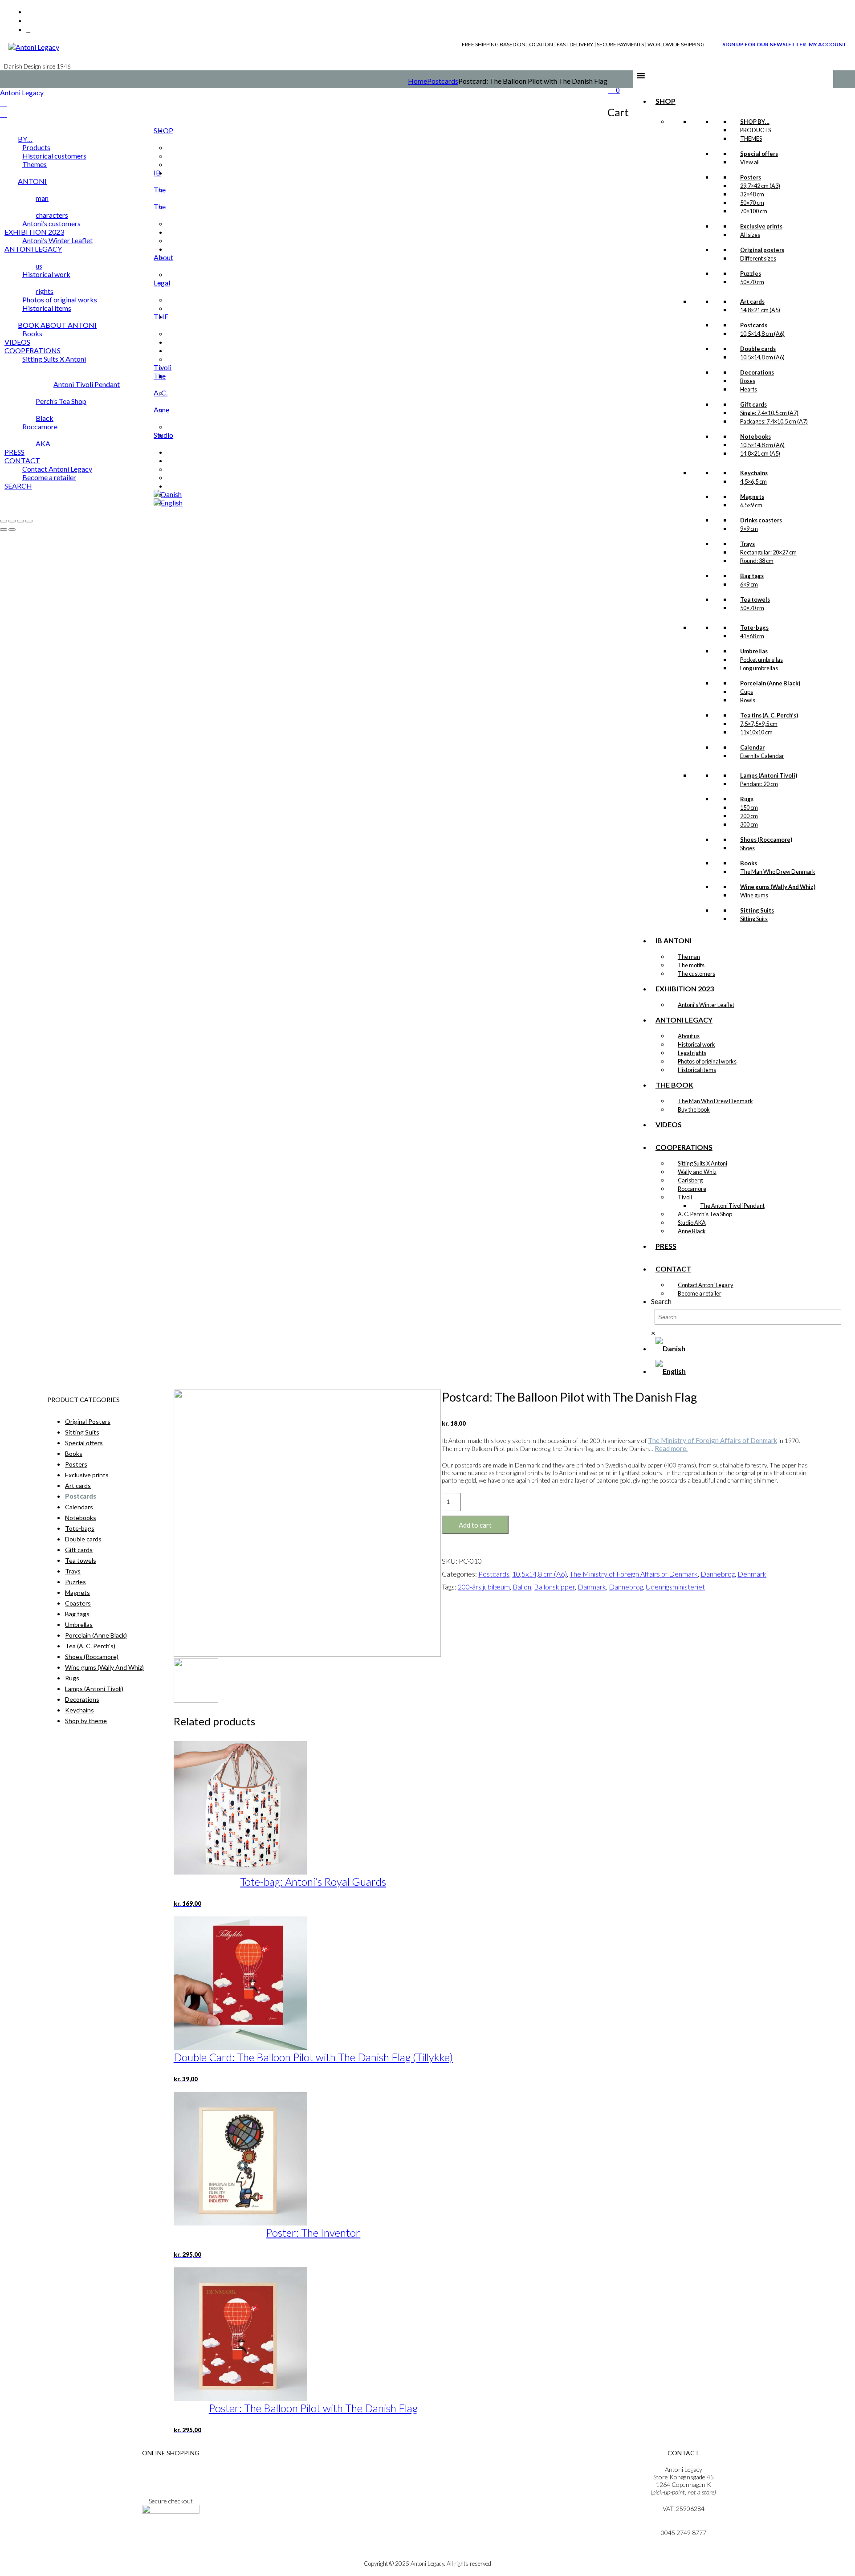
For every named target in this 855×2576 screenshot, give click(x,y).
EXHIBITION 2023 (685, 988)
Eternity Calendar (762, 756)
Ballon (522, 1587)
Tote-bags (80, 1528)
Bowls (748, 700)
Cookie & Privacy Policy (171, 2484)
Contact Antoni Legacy (706, 1285)
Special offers (84, 1443)
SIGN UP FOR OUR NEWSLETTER (764, 44)
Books (74, 1453)
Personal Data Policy (171, 2477)
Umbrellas (79, 1624)
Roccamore (692, 1189)
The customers (696, 974)
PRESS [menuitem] (14, 452)
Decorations (82, 1699)
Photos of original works (707, 1061)
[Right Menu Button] (4, 103)
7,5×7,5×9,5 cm (759, 724)
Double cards (83, 1539)
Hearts (749, 389)
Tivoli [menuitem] (163, 367)
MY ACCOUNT (828, 44)
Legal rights (692, 1053)
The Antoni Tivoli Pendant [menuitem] (110, 380)
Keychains (79, 1710)
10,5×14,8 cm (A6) (762, 334)
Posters (76, 1464)
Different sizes (758, 258)
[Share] (20, 521)
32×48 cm (752, 194)
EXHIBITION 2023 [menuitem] (34, 232)
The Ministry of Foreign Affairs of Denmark (712, 1440)
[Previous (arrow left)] (4, 530)
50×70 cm (752, 203)
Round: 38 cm (757, 561)
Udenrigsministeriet (675, 1587)
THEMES (751, 139)
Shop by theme (86, 1721)
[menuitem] (168, 494)
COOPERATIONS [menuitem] (33, 350)
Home (417, 81)
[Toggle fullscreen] (12, 521)
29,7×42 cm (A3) (760, 186)
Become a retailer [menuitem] (49, 477)
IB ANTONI (674, 940)
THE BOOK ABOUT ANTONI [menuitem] (93, 321)
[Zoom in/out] (4, 521)
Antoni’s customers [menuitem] (51, 223)
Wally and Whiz (697, 1172)
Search (661, 1301)
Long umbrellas (759, 668)
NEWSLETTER (171, 2535)
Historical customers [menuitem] (54, 156)
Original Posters (88, 1421)
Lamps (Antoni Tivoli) (94, 1689)
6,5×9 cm (751, 505)
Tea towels (81, 1560)
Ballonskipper (554, 1587)
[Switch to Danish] (670, 1348)
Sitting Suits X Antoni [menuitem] (54, 359)
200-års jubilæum (484, 1587)
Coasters (78, 1603)
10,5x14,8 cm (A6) (539, 1574)
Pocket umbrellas (761, 660)
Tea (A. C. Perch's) (90, 1646)
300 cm (749, 824)
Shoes (747, 848)
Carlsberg (690, 1180)
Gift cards (79, 1550)
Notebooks (81, 1518)
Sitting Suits (754, 919)
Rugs (72, 1678)
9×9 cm (749, 529)
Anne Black (692, 1231)
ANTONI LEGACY (684, 1020)
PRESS (666, 1246)
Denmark (752, 1574)
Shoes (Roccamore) (92, 1657)
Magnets (77, 1592)
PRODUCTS (755, 130)
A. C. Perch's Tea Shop (705, 1214)
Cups (747, 692)
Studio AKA (692, 1223)
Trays (73, 1571)
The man (689, 957)
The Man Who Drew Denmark (778, 872)
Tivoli (685, 1197)
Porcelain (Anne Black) (96, 1635)
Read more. (671, 1448)
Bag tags (77, 1614)
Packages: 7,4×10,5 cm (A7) (774, 421)
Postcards (443, 81)
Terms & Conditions (171, 2469)
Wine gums (754, 895)
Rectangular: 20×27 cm (768, 552)
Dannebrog (718, 1574)
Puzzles (75, 1582)
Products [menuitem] (36, 147)
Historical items (697, 1070)
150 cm (749, 807)
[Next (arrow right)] (12, 530)
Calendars (79, 1507)
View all (750, 162)
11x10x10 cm (756, 732)
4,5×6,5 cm (753, 481)
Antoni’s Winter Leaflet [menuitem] (57, 240)
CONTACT (673, 1269)
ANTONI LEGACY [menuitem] (33, 249)
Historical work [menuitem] (46, 274)
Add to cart (475, 1525)
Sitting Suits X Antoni (702, 1163)
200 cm (749, 816)
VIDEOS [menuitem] (17, 342)
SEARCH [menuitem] (18, 486)
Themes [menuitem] (35, 164)
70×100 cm (754, 211)
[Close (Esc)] (29, 521)
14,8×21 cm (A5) (760, 310)
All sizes (750, 235)
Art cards (78, 1486)
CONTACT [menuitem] (22, 460)
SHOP (666, 101)
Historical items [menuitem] (47, 308)
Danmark (592, 1587)
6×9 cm (749, 584)
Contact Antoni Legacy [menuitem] (57, 469)
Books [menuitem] (32, 333)
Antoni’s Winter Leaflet (706, 1005)
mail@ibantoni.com (683, 2525)
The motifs (691, 965)
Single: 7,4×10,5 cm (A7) (769, 413)
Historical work (696, 1044)
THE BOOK (674, 1085)
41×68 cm (752, 636)
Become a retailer (700, 1293)
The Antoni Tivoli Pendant (732, 1206)
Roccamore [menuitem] (40, 426)
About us (689, 1036)
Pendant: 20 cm (759, 784)
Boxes (748, 381)
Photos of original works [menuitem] (60, 300)
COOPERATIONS (684, 1147)
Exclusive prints (87, 1475)
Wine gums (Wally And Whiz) (104, 1667)
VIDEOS (669, 1124)
